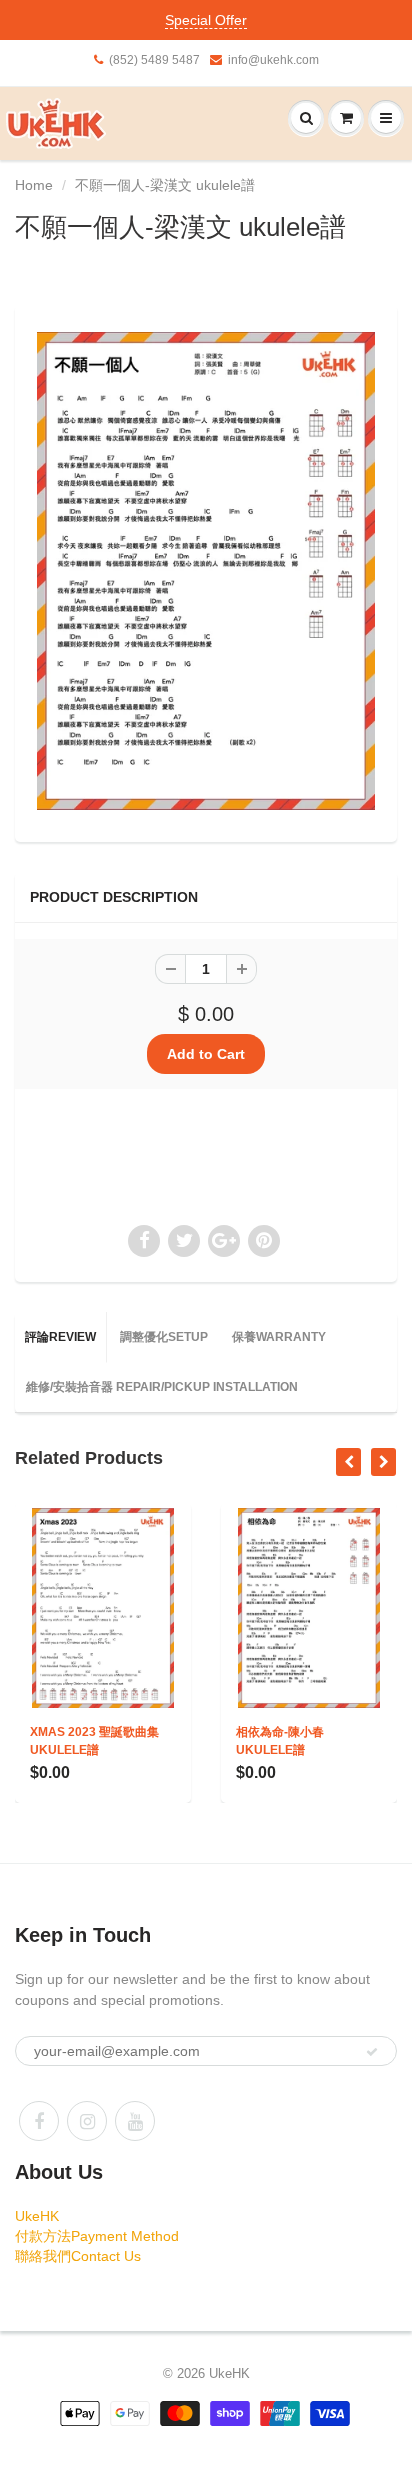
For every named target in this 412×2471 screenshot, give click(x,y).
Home (34, 185)
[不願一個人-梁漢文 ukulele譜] (206, 571)
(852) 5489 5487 (154, 60)
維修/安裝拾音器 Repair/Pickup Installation (162, 1387)
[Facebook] (39, 2121)
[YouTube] (135, 2121)
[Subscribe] (372, 2052)
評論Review (60, 1337)
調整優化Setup (164, 1337)
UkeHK (37, 2216)
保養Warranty (279, 1337)
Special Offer (206, 20)
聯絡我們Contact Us (78, 2256)
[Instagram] (87, 2121)
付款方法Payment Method (97, 2236)
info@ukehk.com (273, 60)
